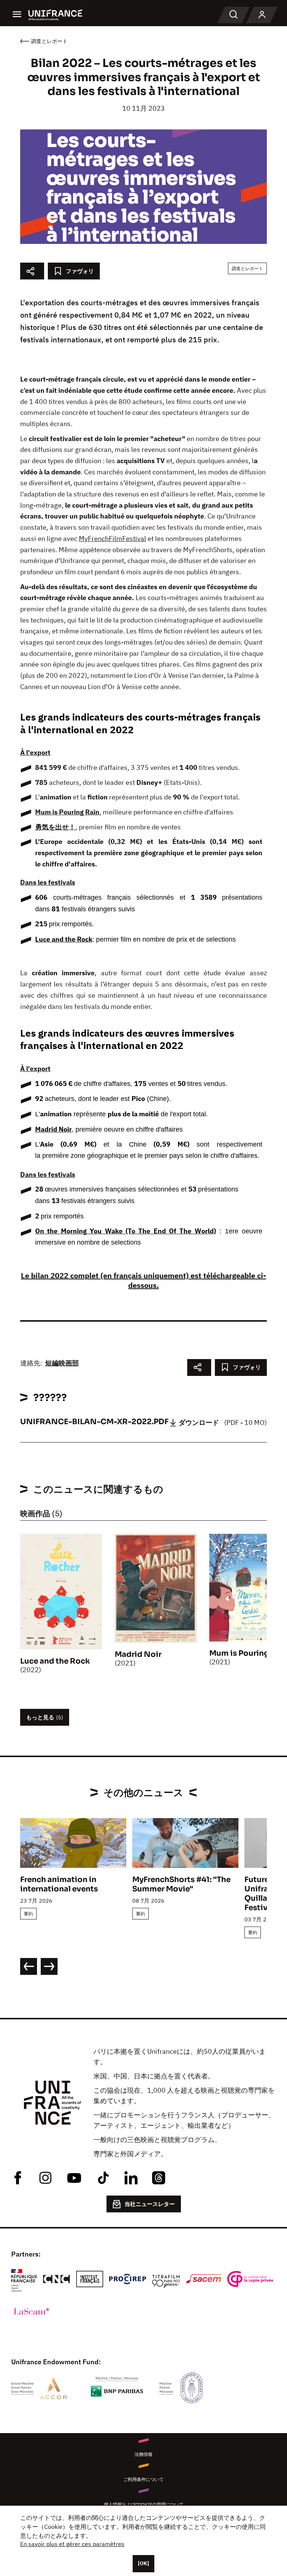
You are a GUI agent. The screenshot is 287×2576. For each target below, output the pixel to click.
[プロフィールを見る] (262, 15)
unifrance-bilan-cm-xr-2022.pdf (94, 1422)
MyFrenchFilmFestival (112, 539)
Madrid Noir (53, 1129)
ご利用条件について (143, 2479)
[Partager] (32, 271)
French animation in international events (59, 1884)
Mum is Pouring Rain (67, 812)
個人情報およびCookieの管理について (144, 2504)
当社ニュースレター (150, 2204)
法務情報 (143, 2454)
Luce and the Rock (64, 939)
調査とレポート (247, 268)
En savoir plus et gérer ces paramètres (72, 2544)
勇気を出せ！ (55, 827)
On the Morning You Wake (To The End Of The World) (126, 1231)
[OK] (143, 2563)
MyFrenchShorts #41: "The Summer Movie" (181, 1884)
